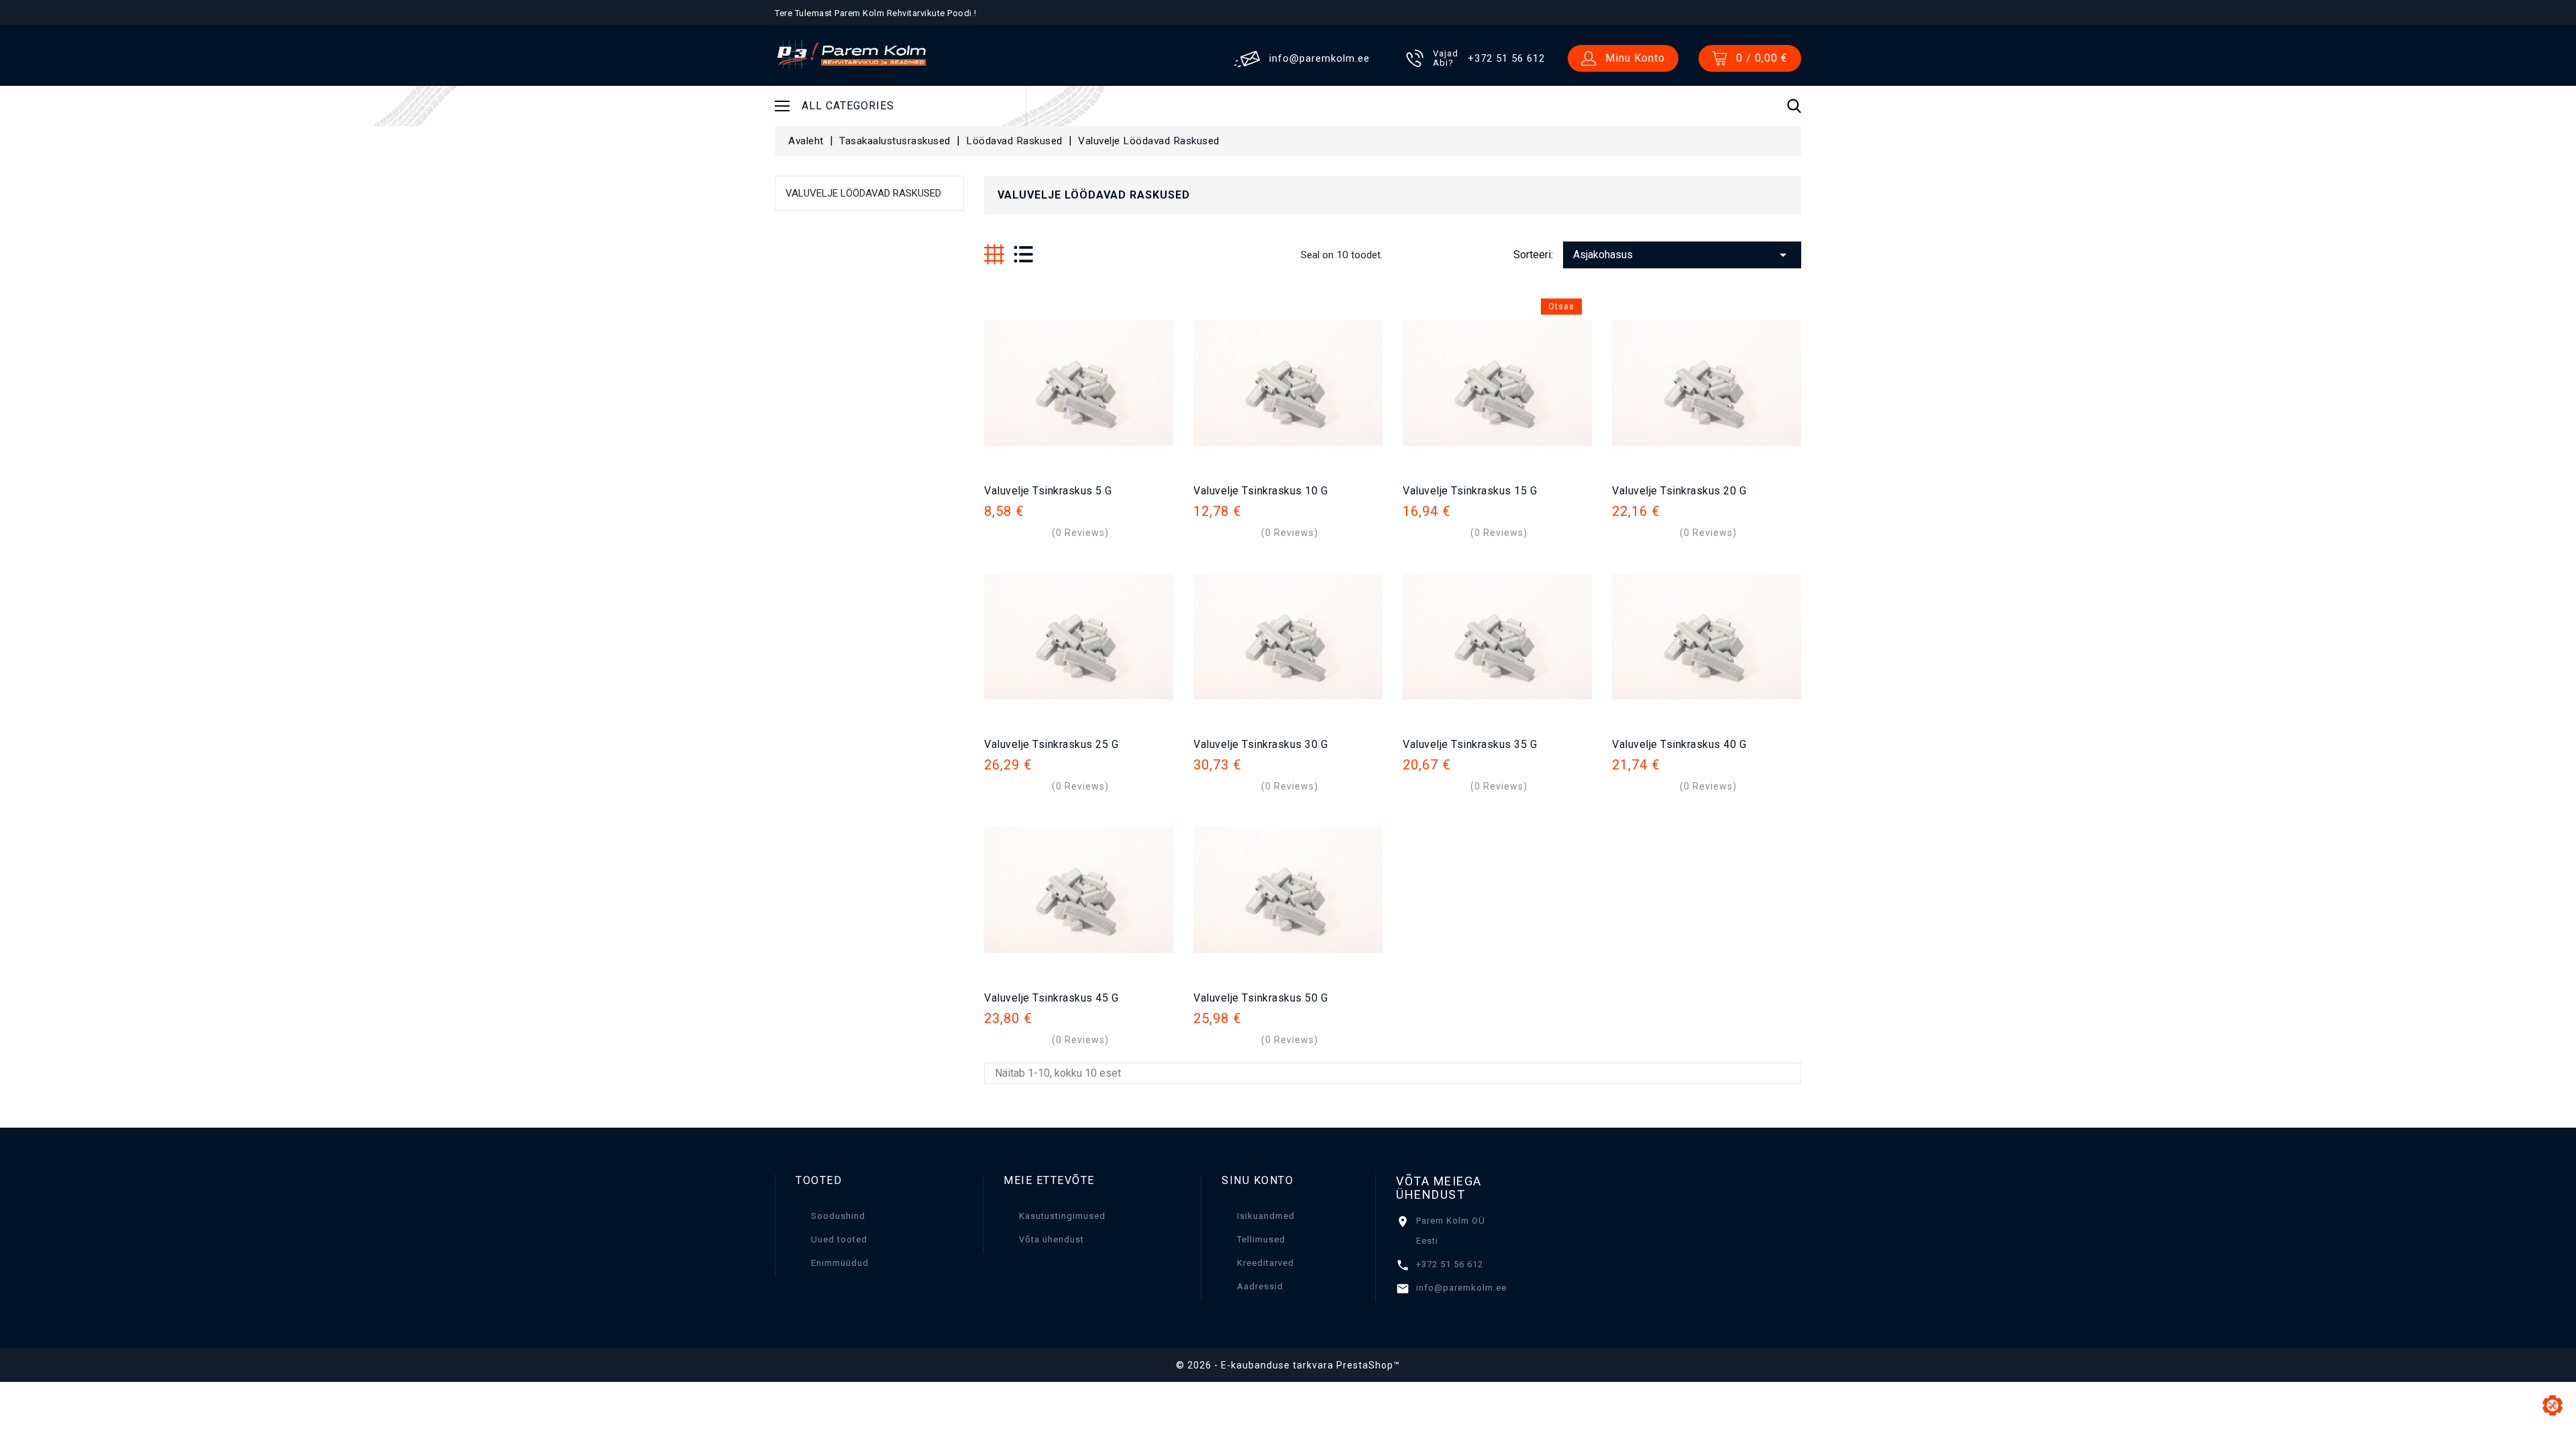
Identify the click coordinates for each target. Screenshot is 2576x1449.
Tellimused (1261, 1239)
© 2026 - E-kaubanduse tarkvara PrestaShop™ (1288, 1365)
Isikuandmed (1266, 1216)
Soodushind (838, 1216)
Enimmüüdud (840, 1263)
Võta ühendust (1052, 1239)
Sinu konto (1257, 1180)
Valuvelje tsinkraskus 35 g (1470, 744)
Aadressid (1260, 1286)
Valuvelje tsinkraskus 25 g (1051, 744)
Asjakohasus (1682, 255)
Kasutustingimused (1062, 1216)
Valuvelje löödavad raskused (863, 193)
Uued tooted (839, 1239)
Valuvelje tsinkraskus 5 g (1048, 491)
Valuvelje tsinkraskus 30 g (1260, 744)
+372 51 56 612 (1450, 1264)
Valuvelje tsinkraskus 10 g (1260, 491)
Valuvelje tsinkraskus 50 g (1260, 998)
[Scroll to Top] (2553, 1405)
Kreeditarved (1266, 1263)
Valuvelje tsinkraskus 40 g (1679, 744)
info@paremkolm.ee (1461, 1288)
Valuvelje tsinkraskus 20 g (1679, 491)
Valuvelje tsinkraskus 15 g (1470, 491)
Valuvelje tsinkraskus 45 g (1051, 998)
